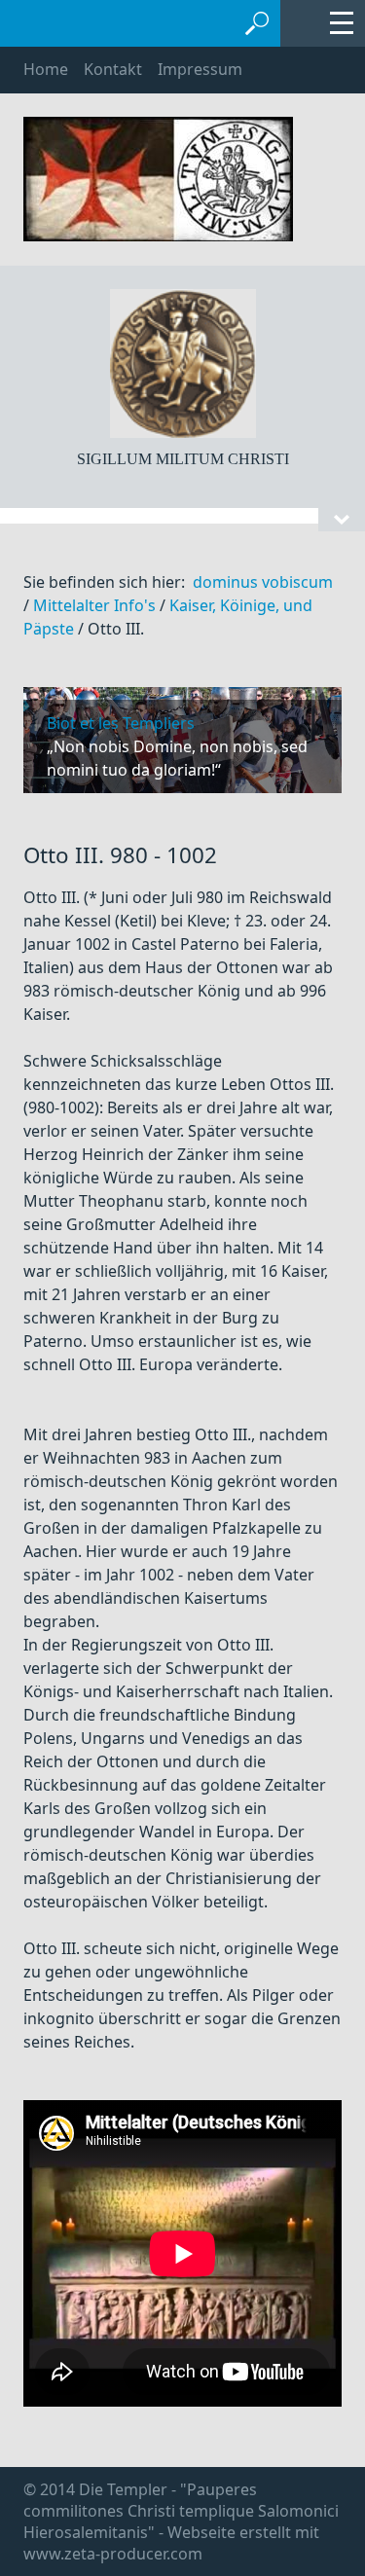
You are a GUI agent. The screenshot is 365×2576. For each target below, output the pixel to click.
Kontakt (113, 69)
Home (46, 69)
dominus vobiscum (263, 582)
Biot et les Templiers (121, 723)
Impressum (200, 69)
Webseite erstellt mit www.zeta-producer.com (171, 2543)
